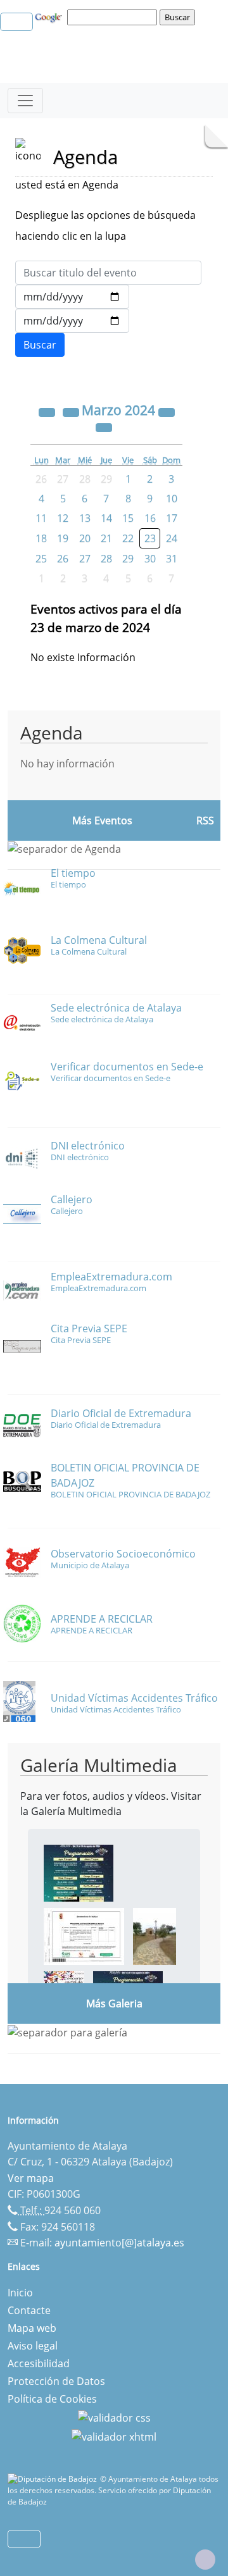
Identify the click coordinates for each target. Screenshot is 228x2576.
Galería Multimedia (99, 1765)
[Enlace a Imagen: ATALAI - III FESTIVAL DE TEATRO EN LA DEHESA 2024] (79, 1873)
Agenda (52, 733)
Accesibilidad (39, 2363)
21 (106, 538)
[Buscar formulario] (40, 345)
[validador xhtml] (114, 2436)
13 (85, 518)
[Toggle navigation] (25, 101)
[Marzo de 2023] (48, 411)
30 (150, 559)
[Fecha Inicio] (72, 297)
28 (106, 559)
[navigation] (114, 17)
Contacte (29, 2310)
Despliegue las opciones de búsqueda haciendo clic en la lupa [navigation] (105, 226)
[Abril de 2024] (104, 426)
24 (172, 538)
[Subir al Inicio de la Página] (205, 2560)
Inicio (20, 2293)
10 (172, 498)
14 (106, 518)
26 (63, 559)
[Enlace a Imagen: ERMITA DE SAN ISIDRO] (155, 1936)
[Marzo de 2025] (167, 411)
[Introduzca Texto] (108, 273)
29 (128, 559)
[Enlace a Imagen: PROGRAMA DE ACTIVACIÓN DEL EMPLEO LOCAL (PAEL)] (84, 1936)
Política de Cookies (52, 2399)
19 (63, 538)
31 (172, 559)
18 (41, 538)
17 (172, 518)
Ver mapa (31, 2178)
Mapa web (32, 2328)
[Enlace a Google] (50, 16)
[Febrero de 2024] (72, 411)
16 (150, 518)
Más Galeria (114, 2003)
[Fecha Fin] (72, 321)
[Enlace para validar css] (114, 2417)
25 (41, 559)
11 (41, 518)
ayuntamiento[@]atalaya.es (119, 2243)
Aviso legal (33, 2346)
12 (63, 518)
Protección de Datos (56, 2381)
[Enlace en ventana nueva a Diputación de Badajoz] (54, 2479)
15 (128, 518)
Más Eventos (102, 820)
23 (150, 538)
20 (85, 538)
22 (128, 538)
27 (85, 559)
